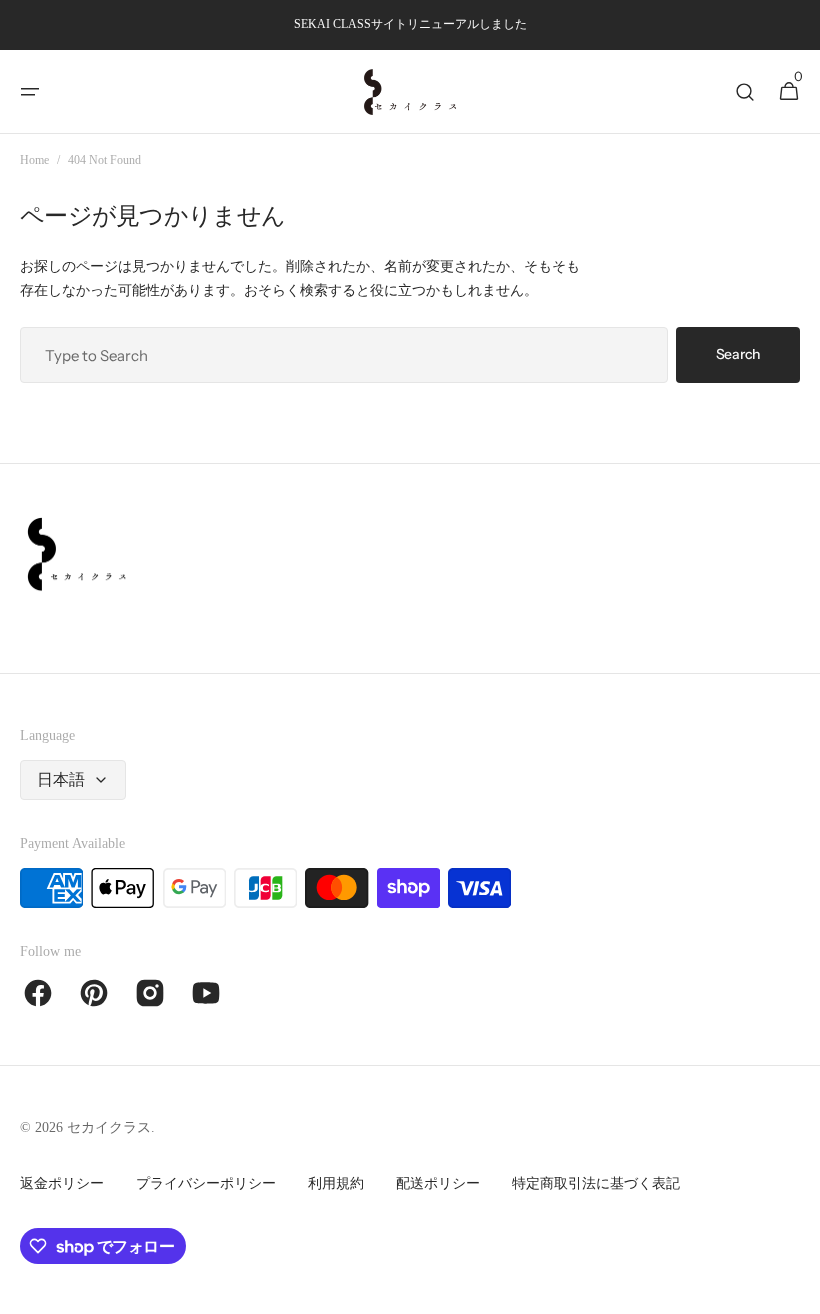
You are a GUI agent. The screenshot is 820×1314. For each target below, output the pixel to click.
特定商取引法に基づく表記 (596, 1183)
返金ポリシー (62, 1183)
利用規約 (336, 1183)
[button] (30, 92)
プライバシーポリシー (206, 1183)
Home (34, 160)
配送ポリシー (438, 1183)
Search (738, 354)
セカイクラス (109, 1127)
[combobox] (344, 355)
